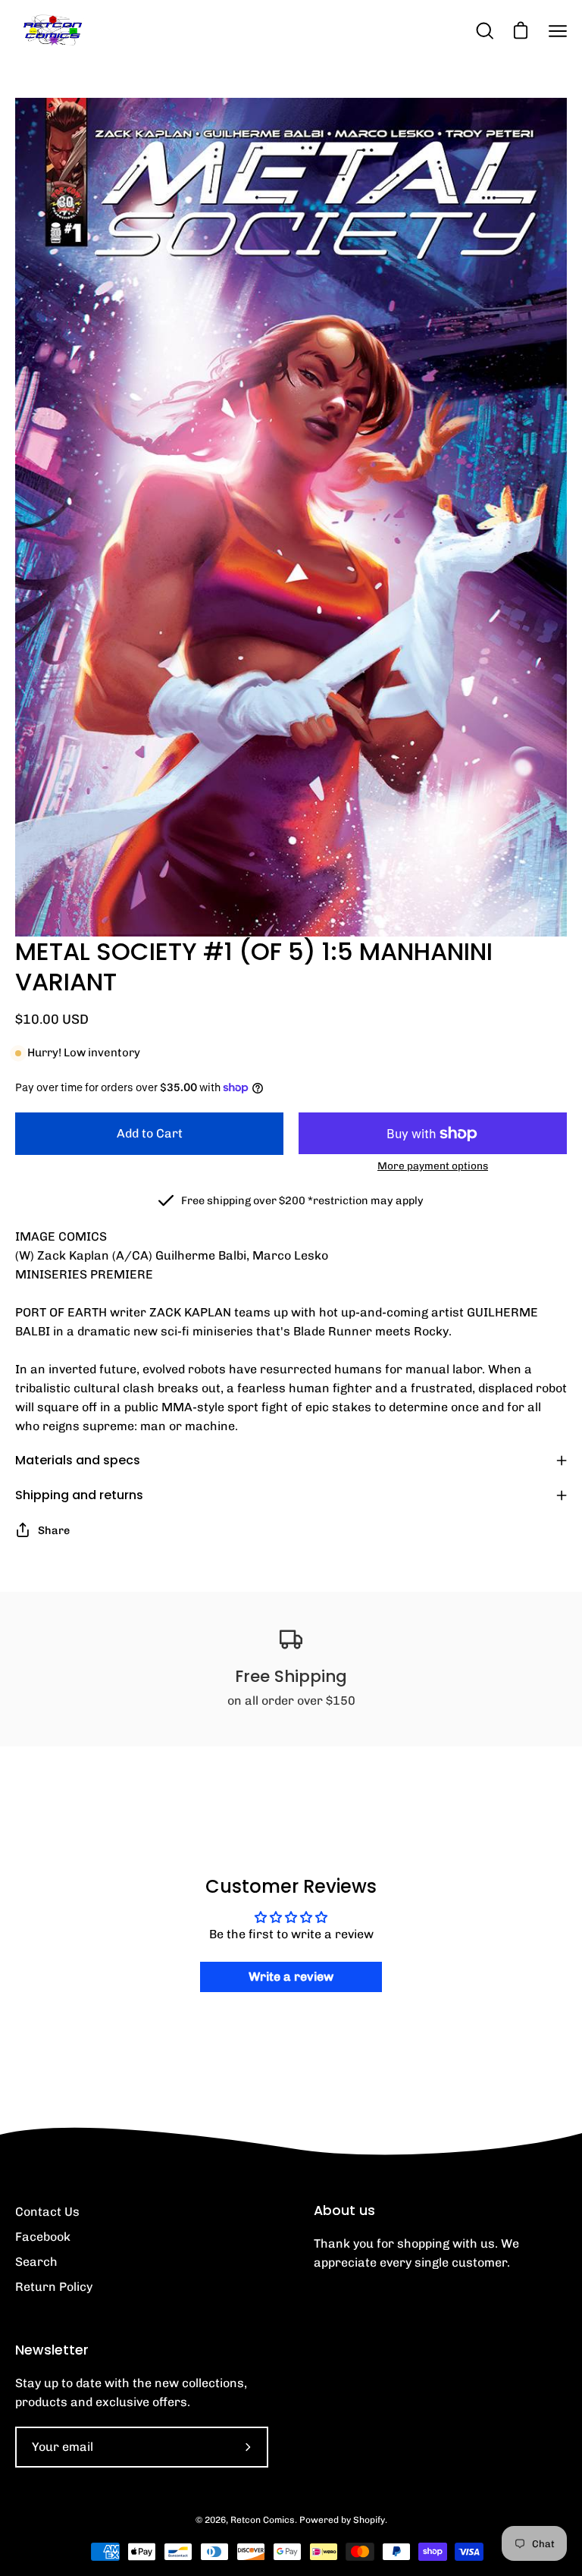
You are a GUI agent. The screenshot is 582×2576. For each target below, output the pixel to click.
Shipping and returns (79, 1495)
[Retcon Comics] (53, 31)
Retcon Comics (263, 2520)
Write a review (291, 1977)
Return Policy (54, 2287)
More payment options (433, 1166)
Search (36, 2262)
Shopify (369, 2520)
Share (54, 1530)
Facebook (43, 2237)
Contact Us (47, 2212)
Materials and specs (78, 1460)
